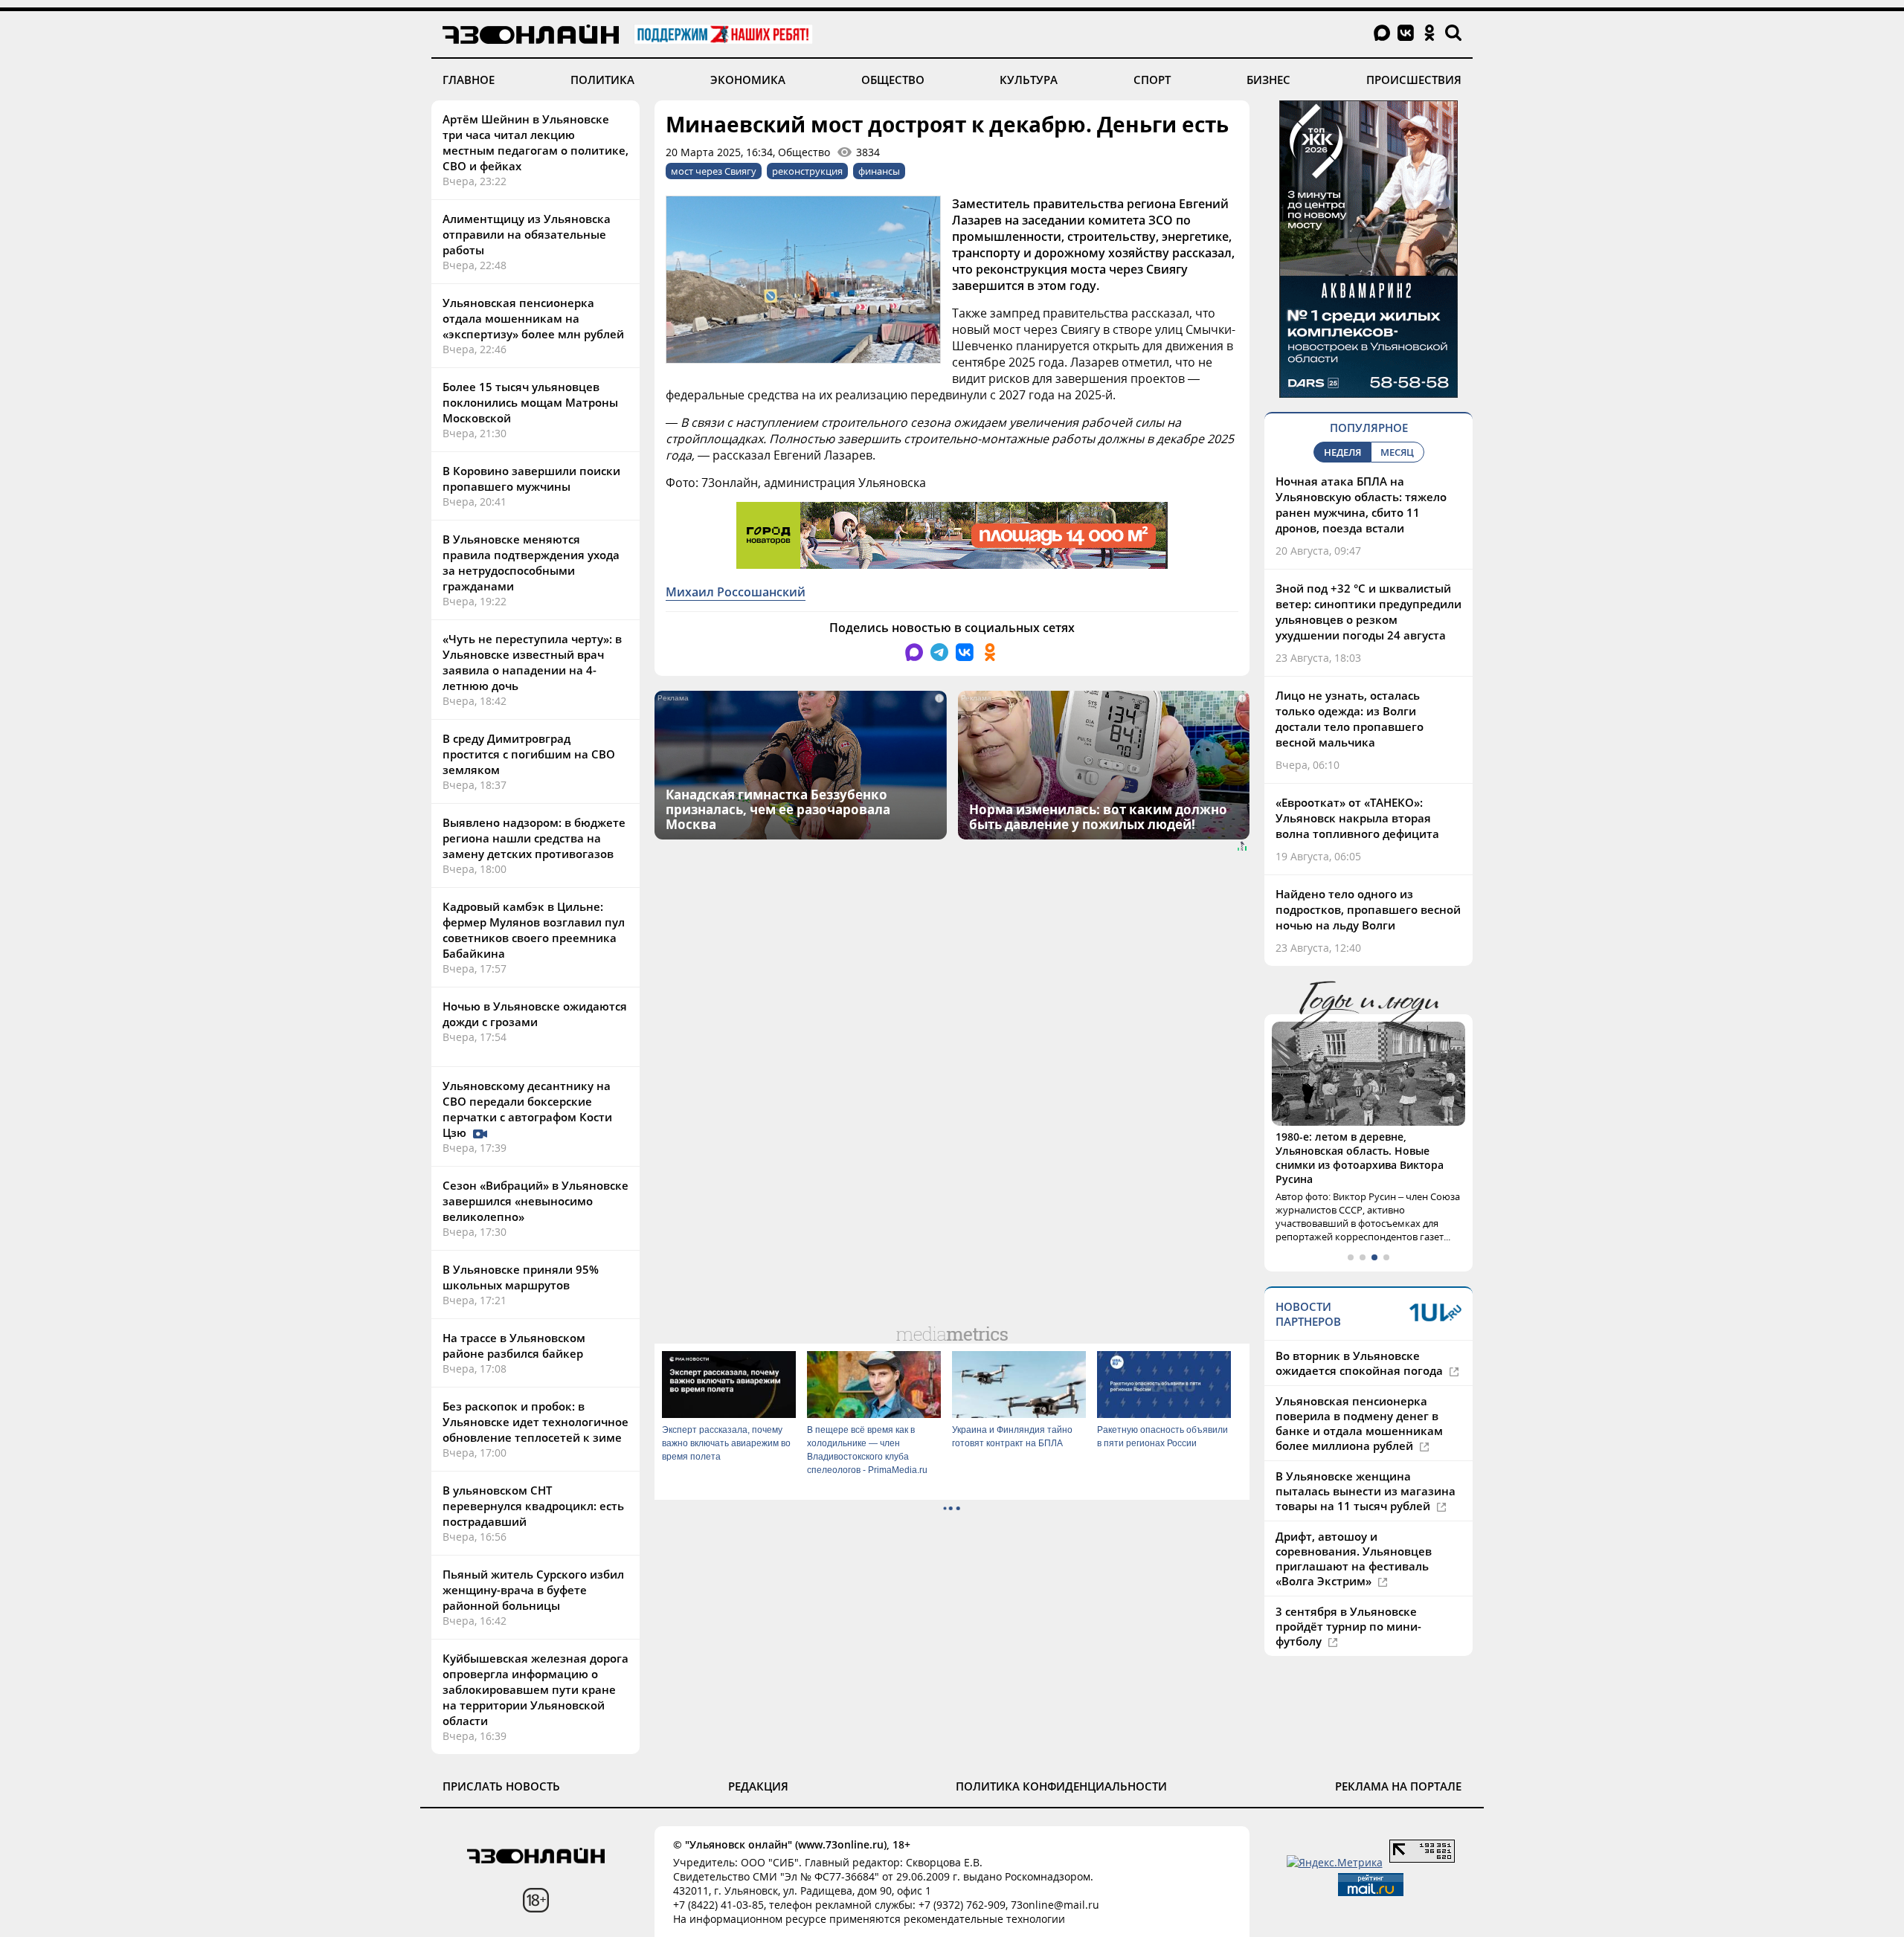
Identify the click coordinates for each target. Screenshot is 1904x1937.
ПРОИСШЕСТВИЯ (1414, 80)
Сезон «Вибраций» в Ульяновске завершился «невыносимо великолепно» (535, 1201)
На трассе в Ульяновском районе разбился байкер (514, 1345)
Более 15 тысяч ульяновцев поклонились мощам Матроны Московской (530, 402)
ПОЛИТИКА (602, 80)
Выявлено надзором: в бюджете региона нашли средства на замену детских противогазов (534, 838)
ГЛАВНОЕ (469, 80)
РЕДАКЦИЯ (758, 1786)
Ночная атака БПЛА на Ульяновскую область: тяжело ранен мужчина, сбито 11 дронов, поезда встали (1361, 505)
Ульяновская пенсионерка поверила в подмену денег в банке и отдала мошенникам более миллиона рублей (1359, 1423)
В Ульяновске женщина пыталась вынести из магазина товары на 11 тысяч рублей (1366, 1491)
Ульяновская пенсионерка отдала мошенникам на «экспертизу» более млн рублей (533, 318)
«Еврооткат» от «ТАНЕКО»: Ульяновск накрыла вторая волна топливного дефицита (1357, 818)
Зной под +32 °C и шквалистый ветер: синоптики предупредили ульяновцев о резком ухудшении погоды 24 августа (1368, 612)
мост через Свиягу (714, 171)
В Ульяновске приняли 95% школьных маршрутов (521, 1277)
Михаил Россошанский (736, 592)
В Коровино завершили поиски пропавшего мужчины (531, 478)
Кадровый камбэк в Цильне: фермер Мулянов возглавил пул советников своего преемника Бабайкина (534, 930)
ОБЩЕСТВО (893, 80)
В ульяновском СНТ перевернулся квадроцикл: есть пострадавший (533, 1506)
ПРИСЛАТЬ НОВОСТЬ (501, 1786)
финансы (879, 171)
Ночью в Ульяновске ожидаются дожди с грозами (535, 1014)
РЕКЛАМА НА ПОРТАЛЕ (1398, 1786)
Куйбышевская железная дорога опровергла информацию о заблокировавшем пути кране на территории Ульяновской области (535, 1689)
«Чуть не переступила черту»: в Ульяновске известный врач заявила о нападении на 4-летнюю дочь (532, 662)
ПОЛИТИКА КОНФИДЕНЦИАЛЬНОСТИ (1061, 1786)
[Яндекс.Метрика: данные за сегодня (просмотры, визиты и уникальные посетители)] (1335, 1862)
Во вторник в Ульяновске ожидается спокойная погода (1361, 1363)
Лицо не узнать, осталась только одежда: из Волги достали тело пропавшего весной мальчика (1350, 719)
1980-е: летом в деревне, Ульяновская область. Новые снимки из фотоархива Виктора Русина (1360, 1158)
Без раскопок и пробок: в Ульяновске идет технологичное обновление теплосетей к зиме (535, 1422)
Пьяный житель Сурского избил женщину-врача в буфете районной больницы (533, 1590)
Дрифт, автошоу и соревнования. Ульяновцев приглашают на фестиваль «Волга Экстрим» (1354, 1559)
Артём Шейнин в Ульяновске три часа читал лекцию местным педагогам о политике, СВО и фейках (535, 142)
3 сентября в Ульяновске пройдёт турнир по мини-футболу (1348, 1626)
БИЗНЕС (1268, 80)
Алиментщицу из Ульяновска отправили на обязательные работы (527, 234)
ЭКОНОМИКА (748, 80)
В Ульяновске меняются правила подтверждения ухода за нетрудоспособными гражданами (531, 563)
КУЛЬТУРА (1029, 80)
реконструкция (807, 171)
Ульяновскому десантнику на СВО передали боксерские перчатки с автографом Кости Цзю (527, 1109)
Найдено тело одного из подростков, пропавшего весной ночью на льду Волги (1368, 909)
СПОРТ (1152, 80)
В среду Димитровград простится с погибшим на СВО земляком (529, 754)
